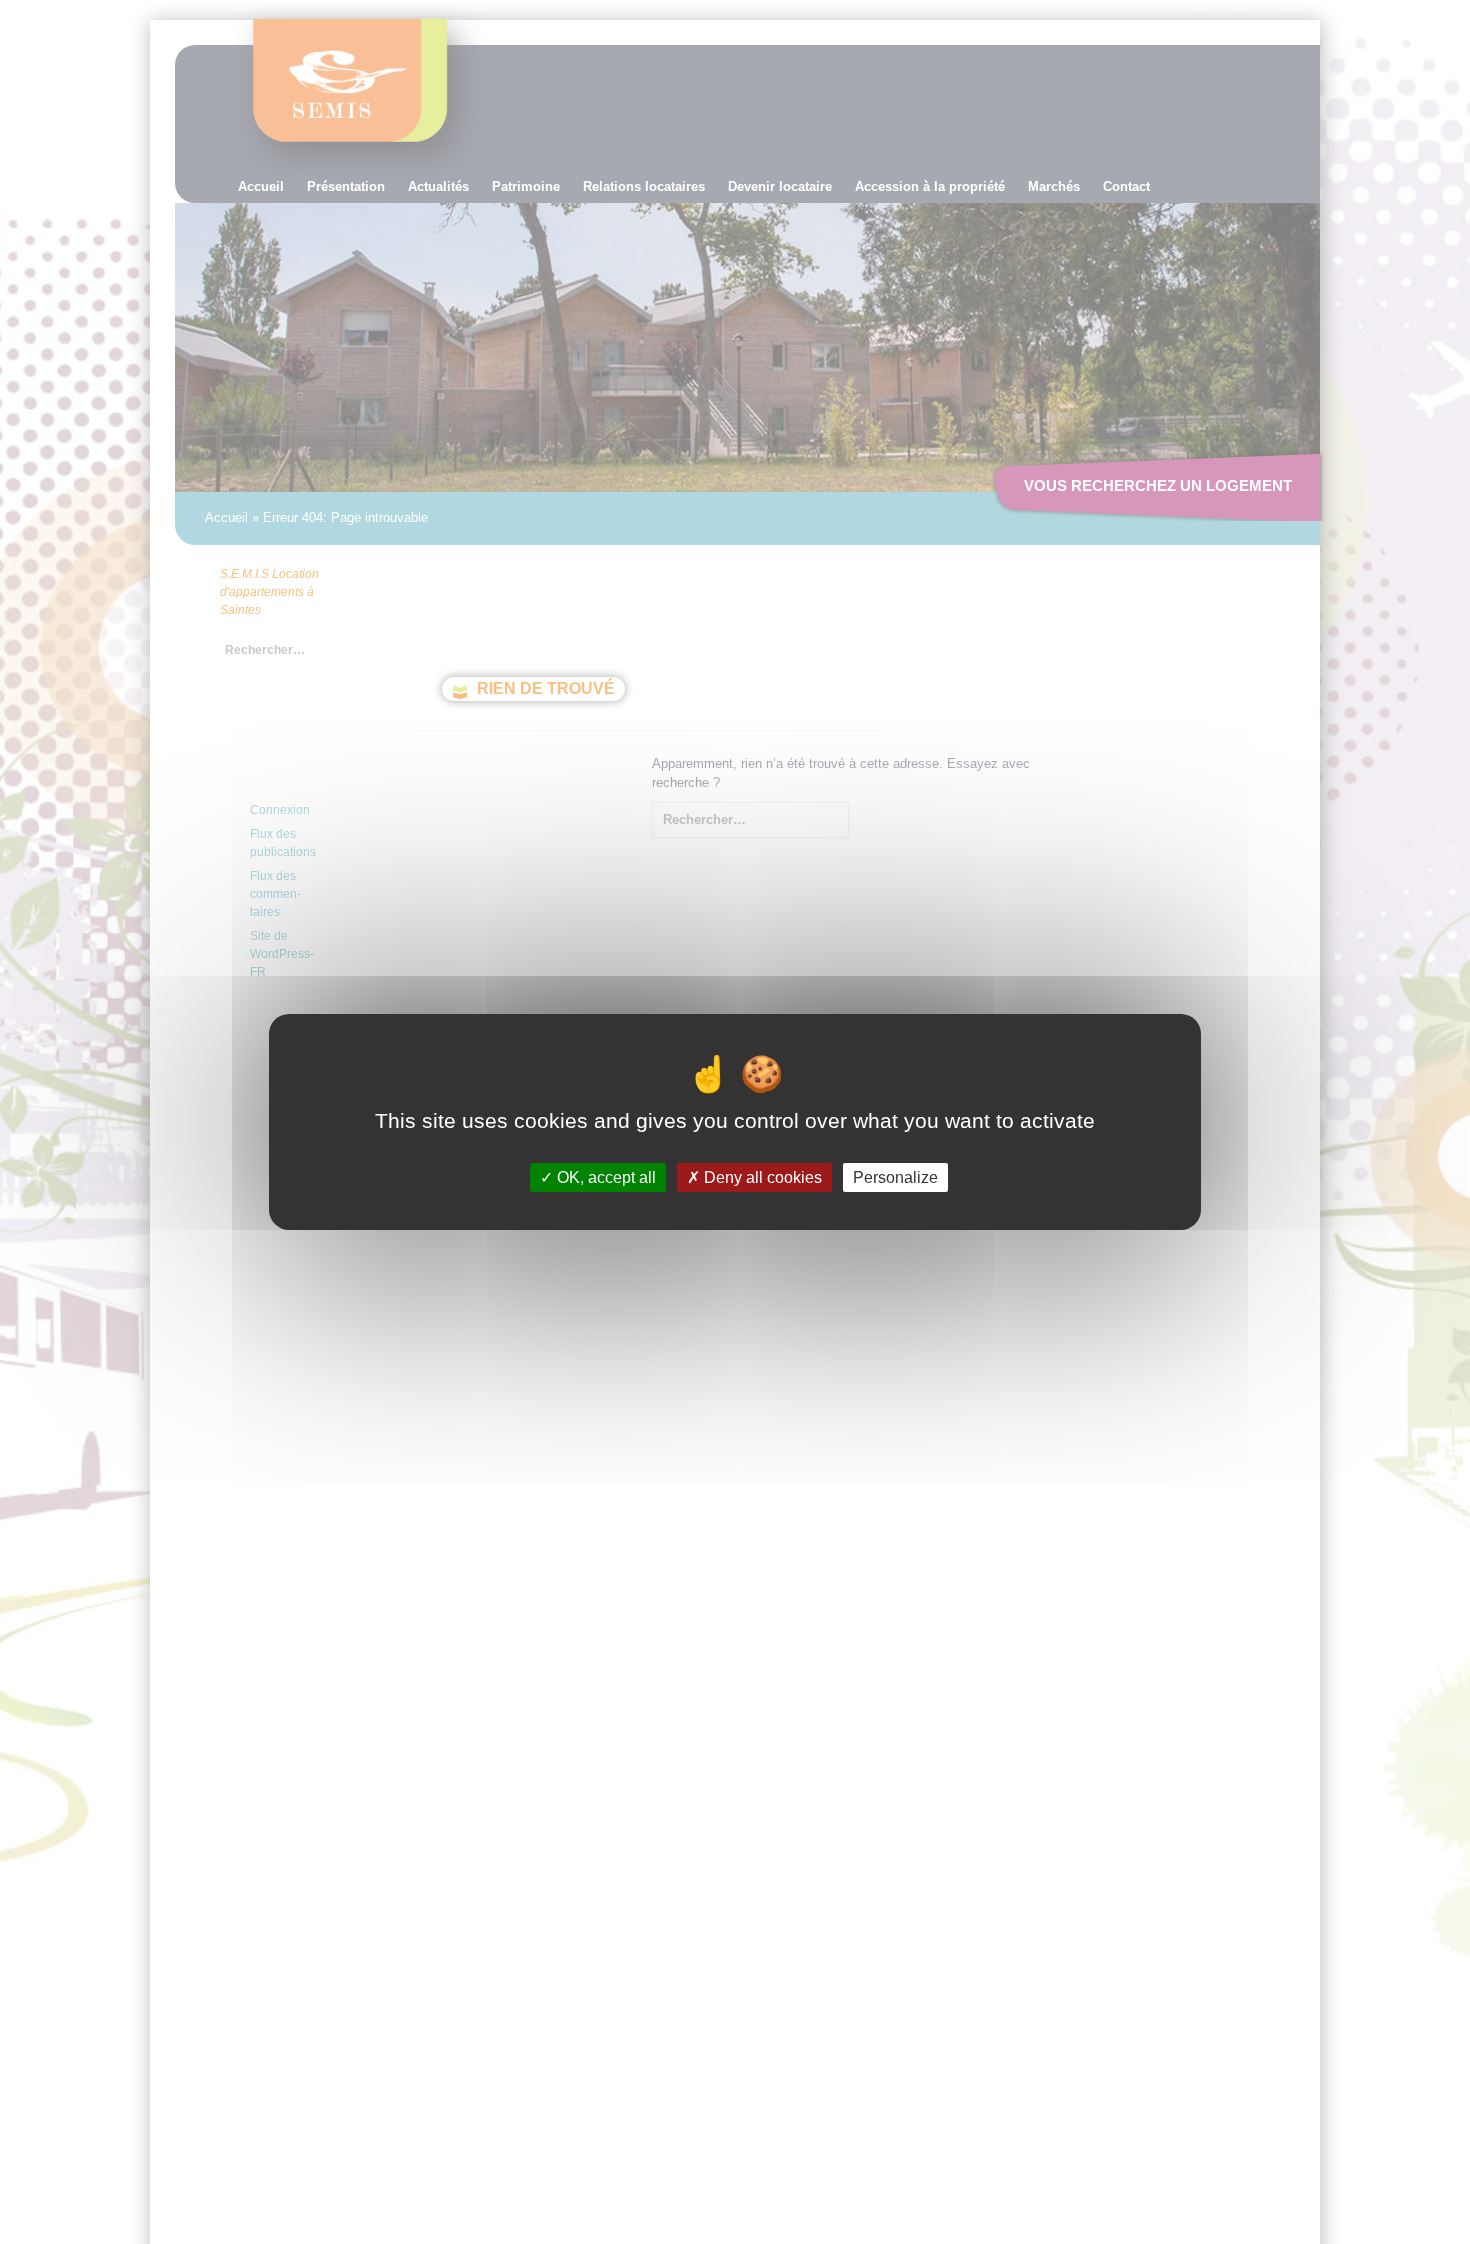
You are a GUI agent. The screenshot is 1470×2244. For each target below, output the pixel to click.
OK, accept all (604, 1177)
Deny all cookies (761, 1177)
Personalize (895, 1177)
